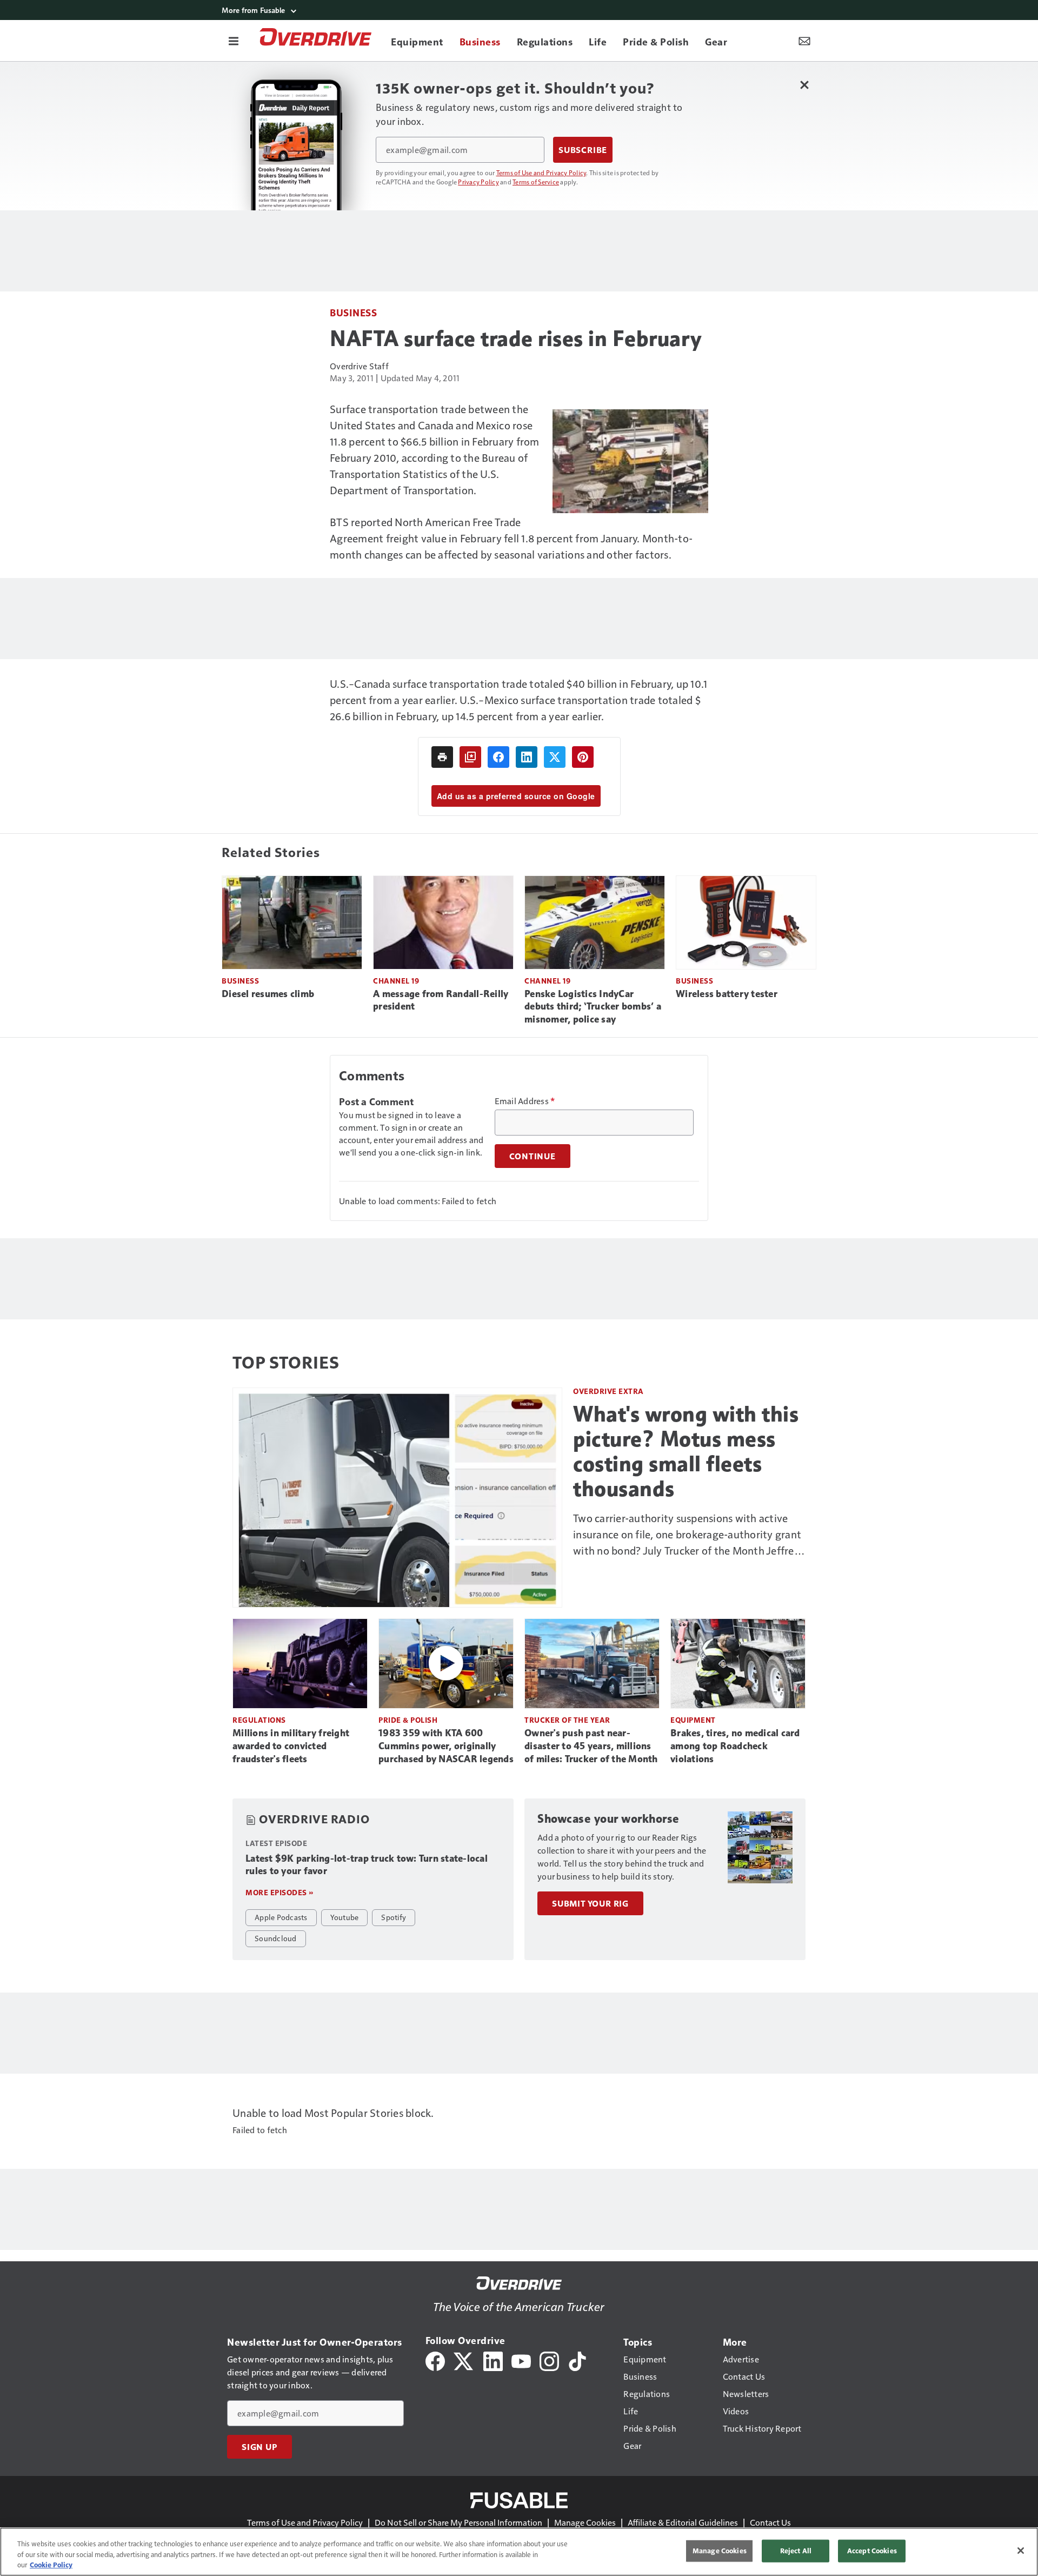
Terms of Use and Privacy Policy (541, 172)
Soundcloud (276, 1938)
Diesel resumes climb (268, 994)
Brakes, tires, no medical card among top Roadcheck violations (735, 1746)
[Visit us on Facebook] (435, 2360)
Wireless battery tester (727, 994)
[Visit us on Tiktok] (577, 2360)
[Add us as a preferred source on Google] (470, 757)
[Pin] (583, 757)
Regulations (259, 1720)
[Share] (498, 757)
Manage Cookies (585, 2522)
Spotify (394, 1917)
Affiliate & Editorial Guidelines (683, 2522)
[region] (519, 2552)
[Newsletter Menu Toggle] (804, 41)
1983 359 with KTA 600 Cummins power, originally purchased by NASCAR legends (446, 1746)
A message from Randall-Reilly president (441, 1000)
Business (353, 312)
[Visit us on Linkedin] (493, 2360)
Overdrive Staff (359, 366)
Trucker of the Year (567, 1720)
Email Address (525, 1101)
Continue (533, 1156)
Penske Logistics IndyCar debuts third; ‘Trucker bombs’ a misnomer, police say (593, 1007)
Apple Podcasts (281, 1917)
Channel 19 (396, 981)
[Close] (1021, 2551)
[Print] (442, 757)
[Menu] (234, 41)
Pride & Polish (408, 1720)
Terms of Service (536, 182)
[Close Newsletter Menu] (804, 85)
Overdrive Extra (608, 1391)
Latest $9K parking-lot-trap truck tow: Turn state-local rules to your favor (367, 1865)
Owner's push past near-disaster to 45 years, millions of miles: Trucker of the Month (591, 1746)
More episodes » (280, 1892)
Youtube (345, 1917)
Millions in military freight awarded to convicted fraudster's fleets (291, 1746)
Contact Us (770, 2522)
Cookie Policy (51, 2565)
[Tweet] (555, 757)
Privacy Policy (478, 182)
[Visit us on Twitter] (464, 2360)
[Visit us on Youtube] (521, 2360)
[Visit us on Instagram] (549, 2360)
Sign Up (259, 2447)
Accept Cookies (872, 2551)
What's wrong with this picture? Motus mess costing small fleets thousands (686, 1451)
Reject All (796, 2551)
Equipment (693, 1720)
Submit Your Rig (590, 1903)
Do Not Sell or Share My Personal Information (458, 2522)
